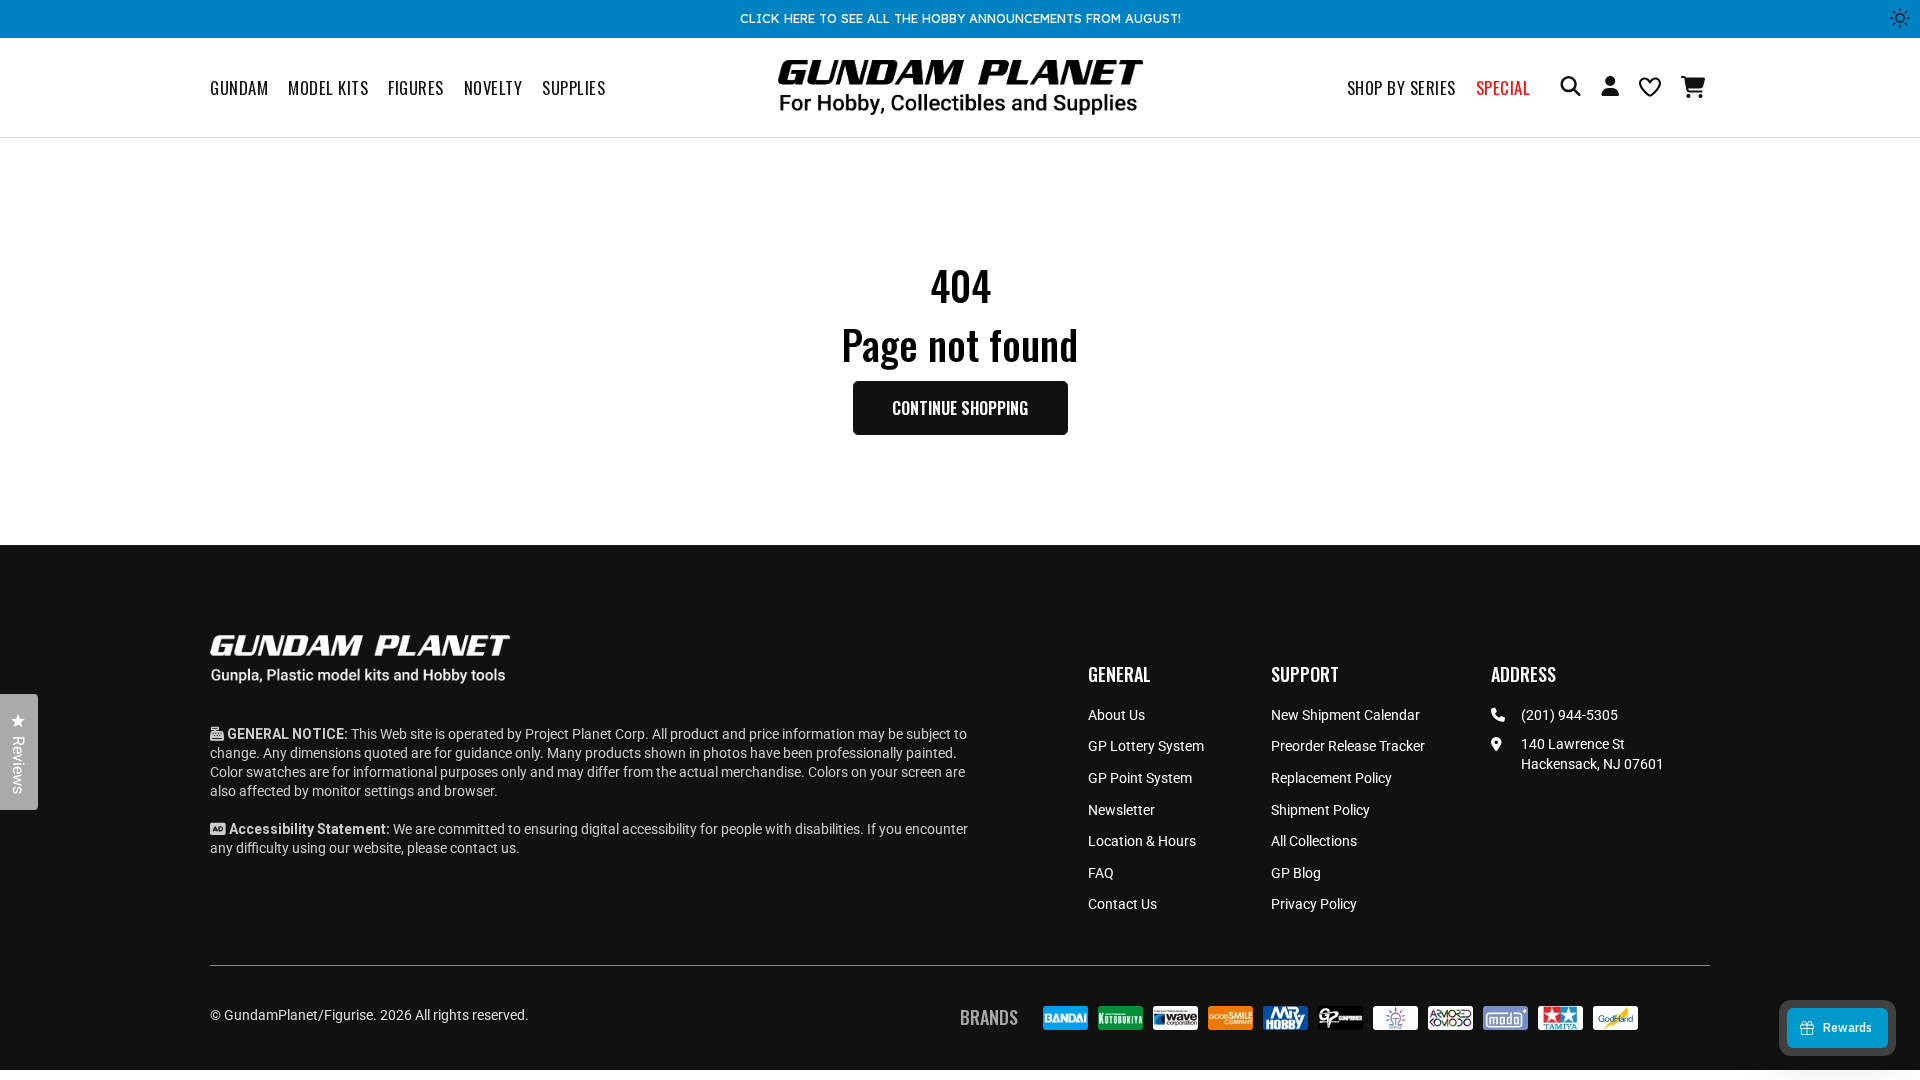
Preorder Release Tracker (1348, 746)
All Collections (1314, 841)
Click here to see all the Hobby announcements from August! (960, 18)
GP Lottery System (1146, 746)
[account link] (1610, 89)
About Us (1116, 715)
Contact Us (1122, 904)
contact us (483, 848)
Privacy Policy (1314, 904)
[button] (1695, 87)
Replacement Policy (1331, 778)
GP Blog (1296, 873)
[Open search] (1570, 87)
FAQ (1101, 873)
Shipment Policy (1320, 810)
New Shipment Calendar (1345, 715)
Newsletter (1121, 810)
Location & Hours (1142, 841)
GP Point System (1140, 778)
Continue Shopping (960, 408)
